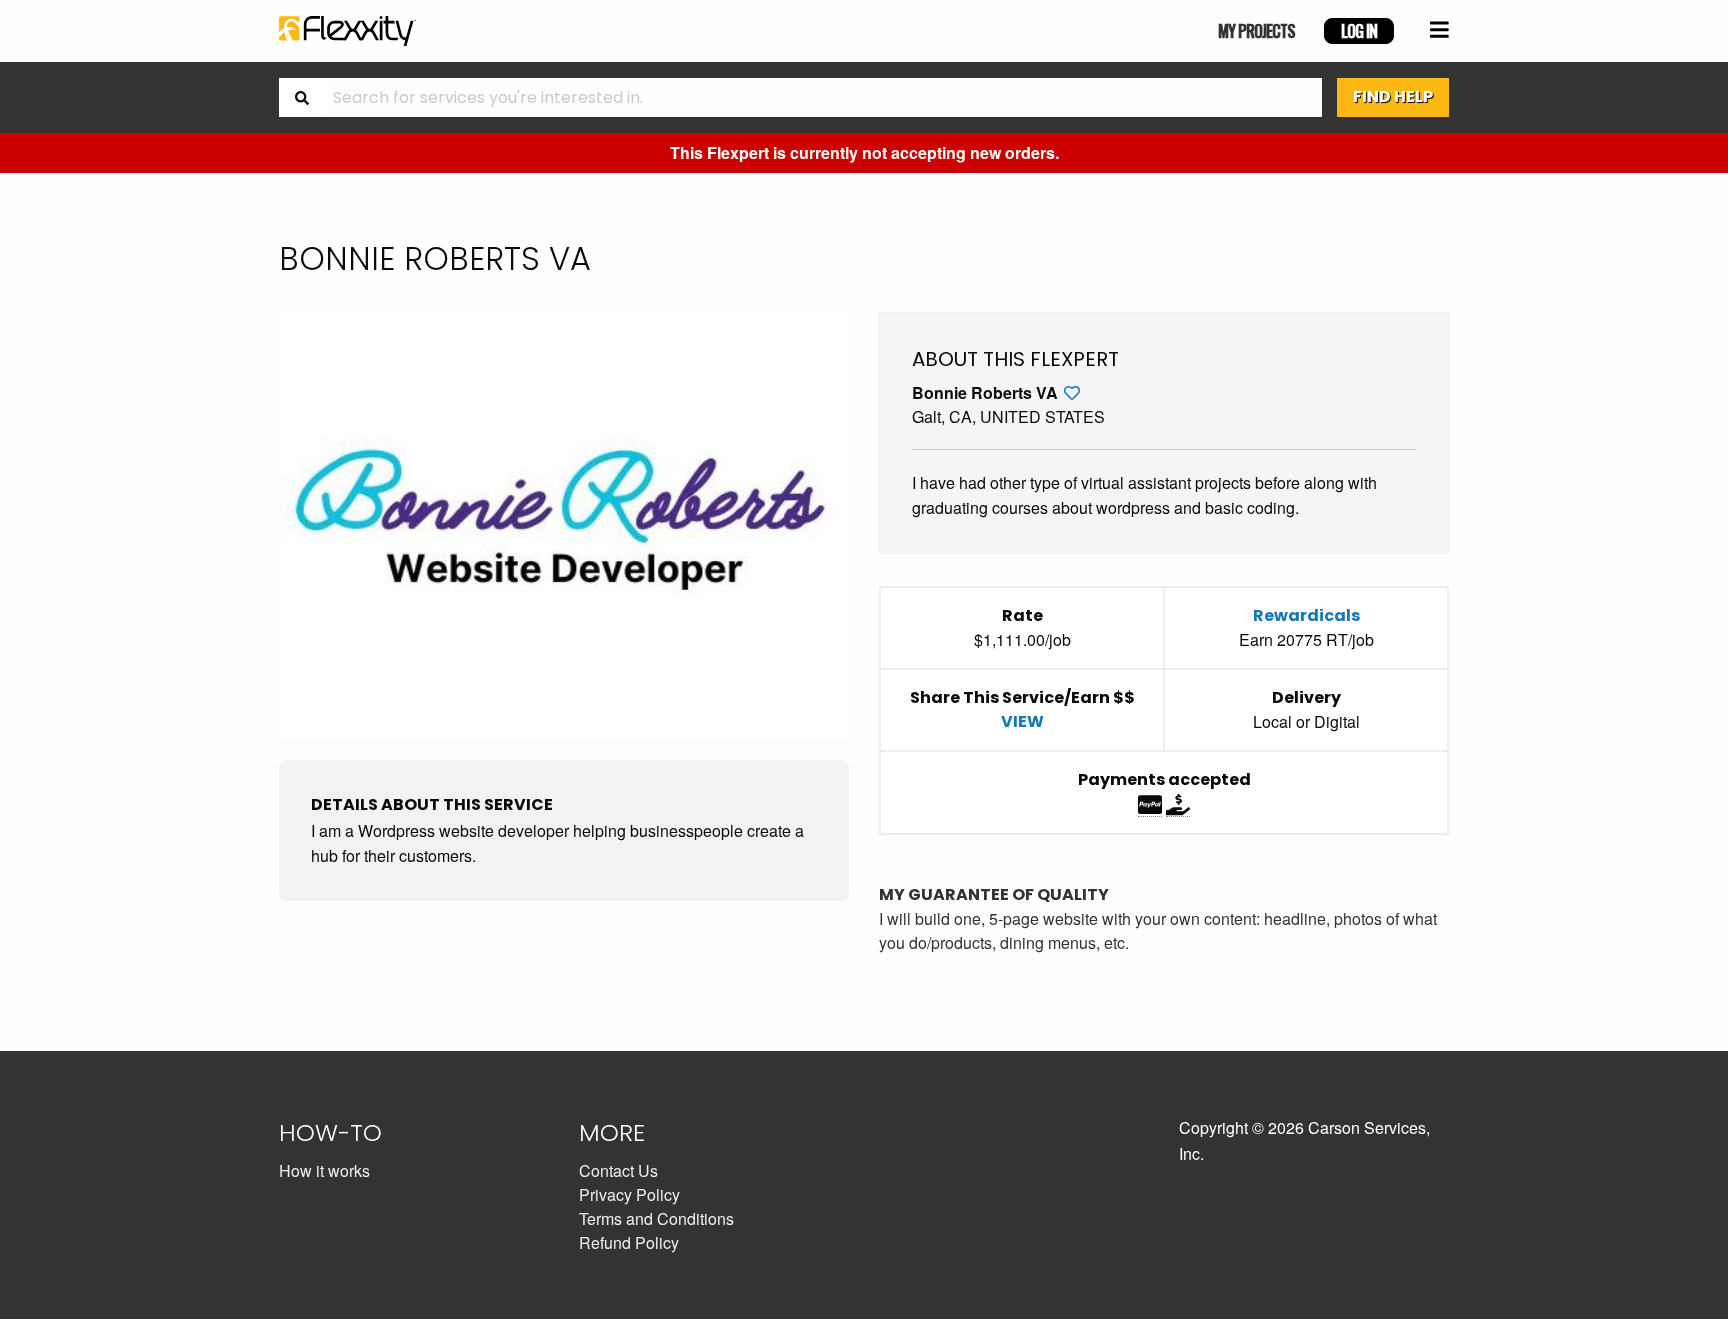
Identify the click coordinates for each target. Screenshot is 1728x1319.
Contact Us (618, 1170)
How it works (324, 1170)
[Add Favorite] (1072, 392)
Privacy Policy (629, 1194)
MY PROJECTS (1256, 31)
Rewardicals (1306, 615)
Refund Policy (629, 1242)
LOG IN (1359, 31)
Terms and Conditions (656, 1218)
